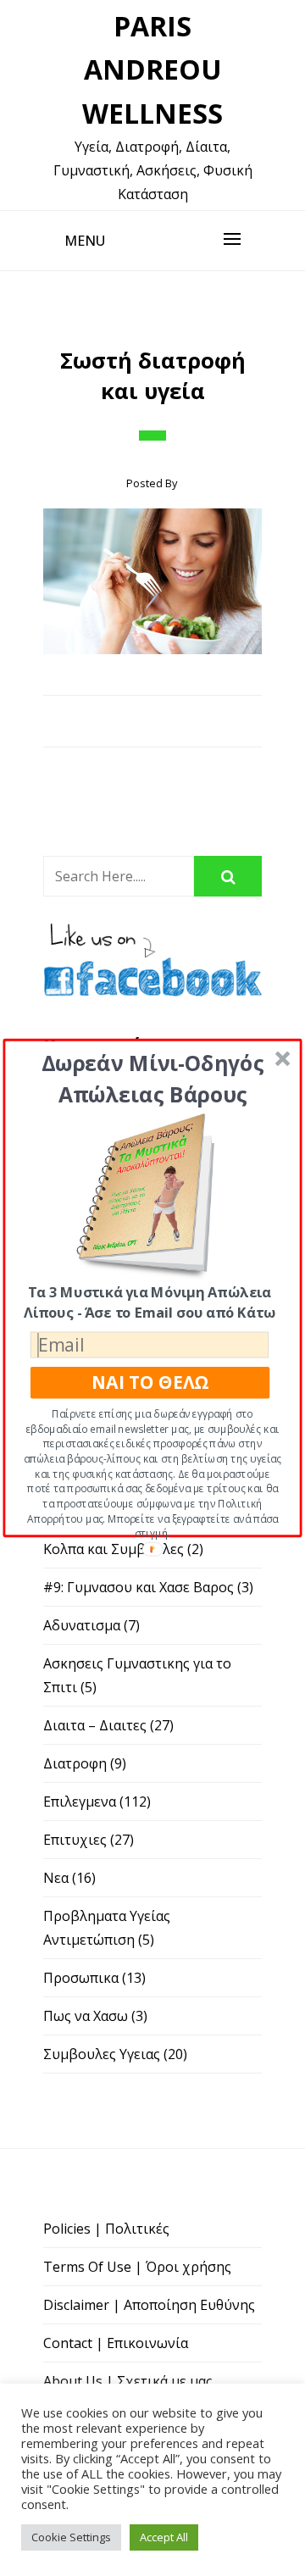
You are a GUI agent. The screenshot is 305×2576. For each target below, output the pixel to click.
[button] (152, 1079)
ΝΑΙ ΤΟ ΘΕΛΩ (150, 1382)
